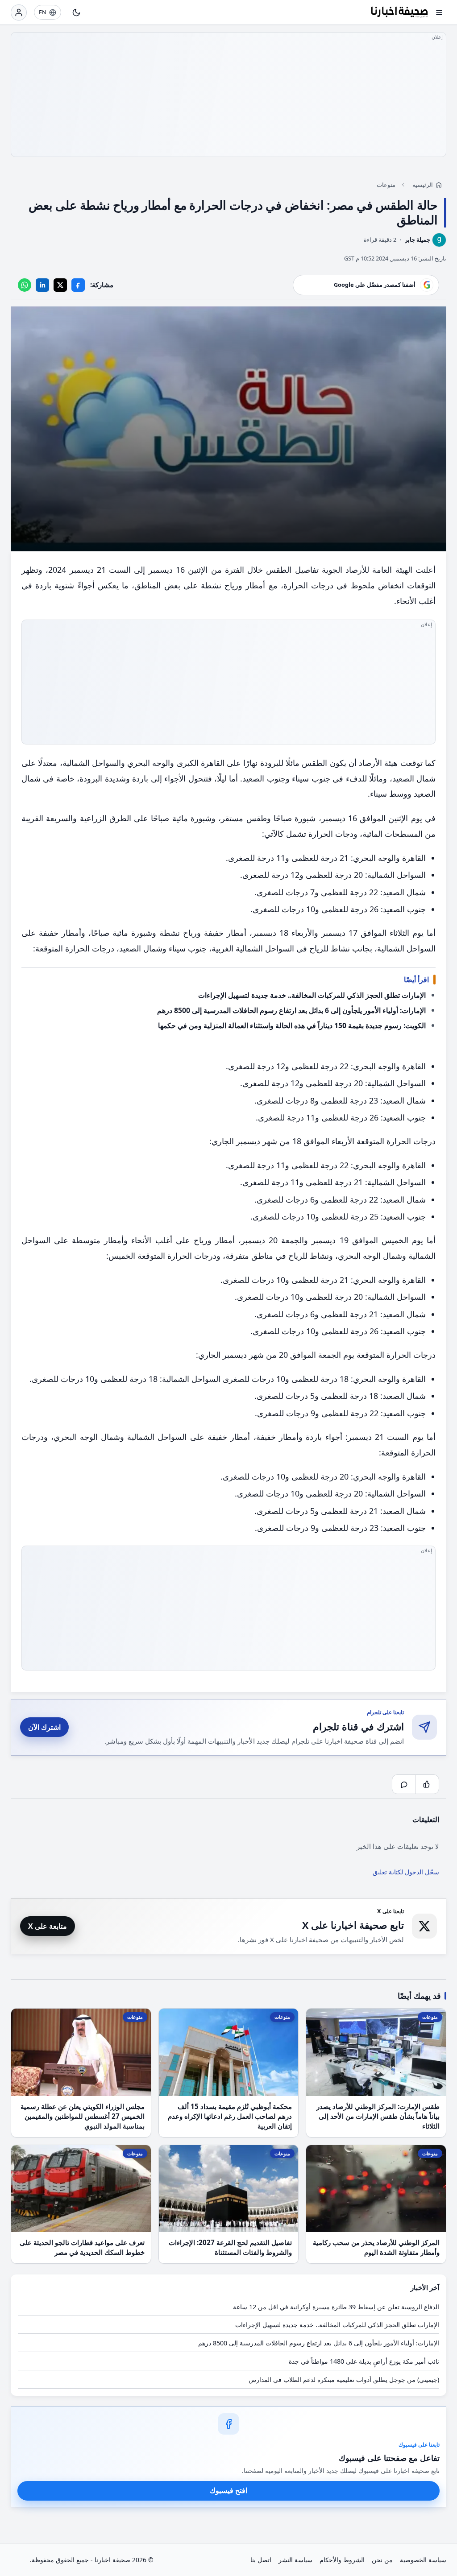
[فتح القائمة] (439, 12)
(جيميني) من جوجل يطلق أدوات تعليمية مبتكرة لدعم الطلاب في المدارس (344, 2380)
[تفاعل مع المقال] (427, 1784)
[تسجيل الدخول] (19, 12)
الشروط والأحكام (342, 2560)
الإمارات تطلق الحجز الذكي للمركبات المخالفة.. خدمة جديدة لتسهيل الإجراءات (312, 995)
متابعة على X (48, 1926)
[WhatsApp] (25, 285)
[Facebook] (78, 285)
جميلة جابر (418, 240)
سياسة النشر (295, 2560)
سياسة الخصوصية (423, 2560)
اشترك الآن (44, 1727)
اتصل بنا (261, 2560)
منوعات (386, 185)
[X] (60, 285)
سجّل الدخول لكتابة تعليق (406, 1872)
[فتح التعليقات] (404, 1784)
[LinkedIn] (42, 285)
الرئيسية (423, 185)
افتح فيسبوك (228, 2490)
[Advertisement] (228, 95)
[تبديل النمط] (76, 12)
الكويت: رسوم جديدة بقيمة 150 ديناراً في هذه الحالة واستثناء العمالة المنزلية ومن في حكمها (292, 1025)
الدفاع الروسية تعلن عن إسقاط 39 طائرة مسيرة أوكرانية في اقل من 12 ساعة (336, 2307)
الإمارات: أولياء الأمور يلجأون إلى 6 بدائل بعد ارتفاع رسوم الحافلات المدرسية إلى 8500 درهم (291, 1010)
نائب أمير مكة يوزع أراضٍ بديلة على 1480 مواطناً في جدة (364, 2361)
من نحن (382, 2560)
